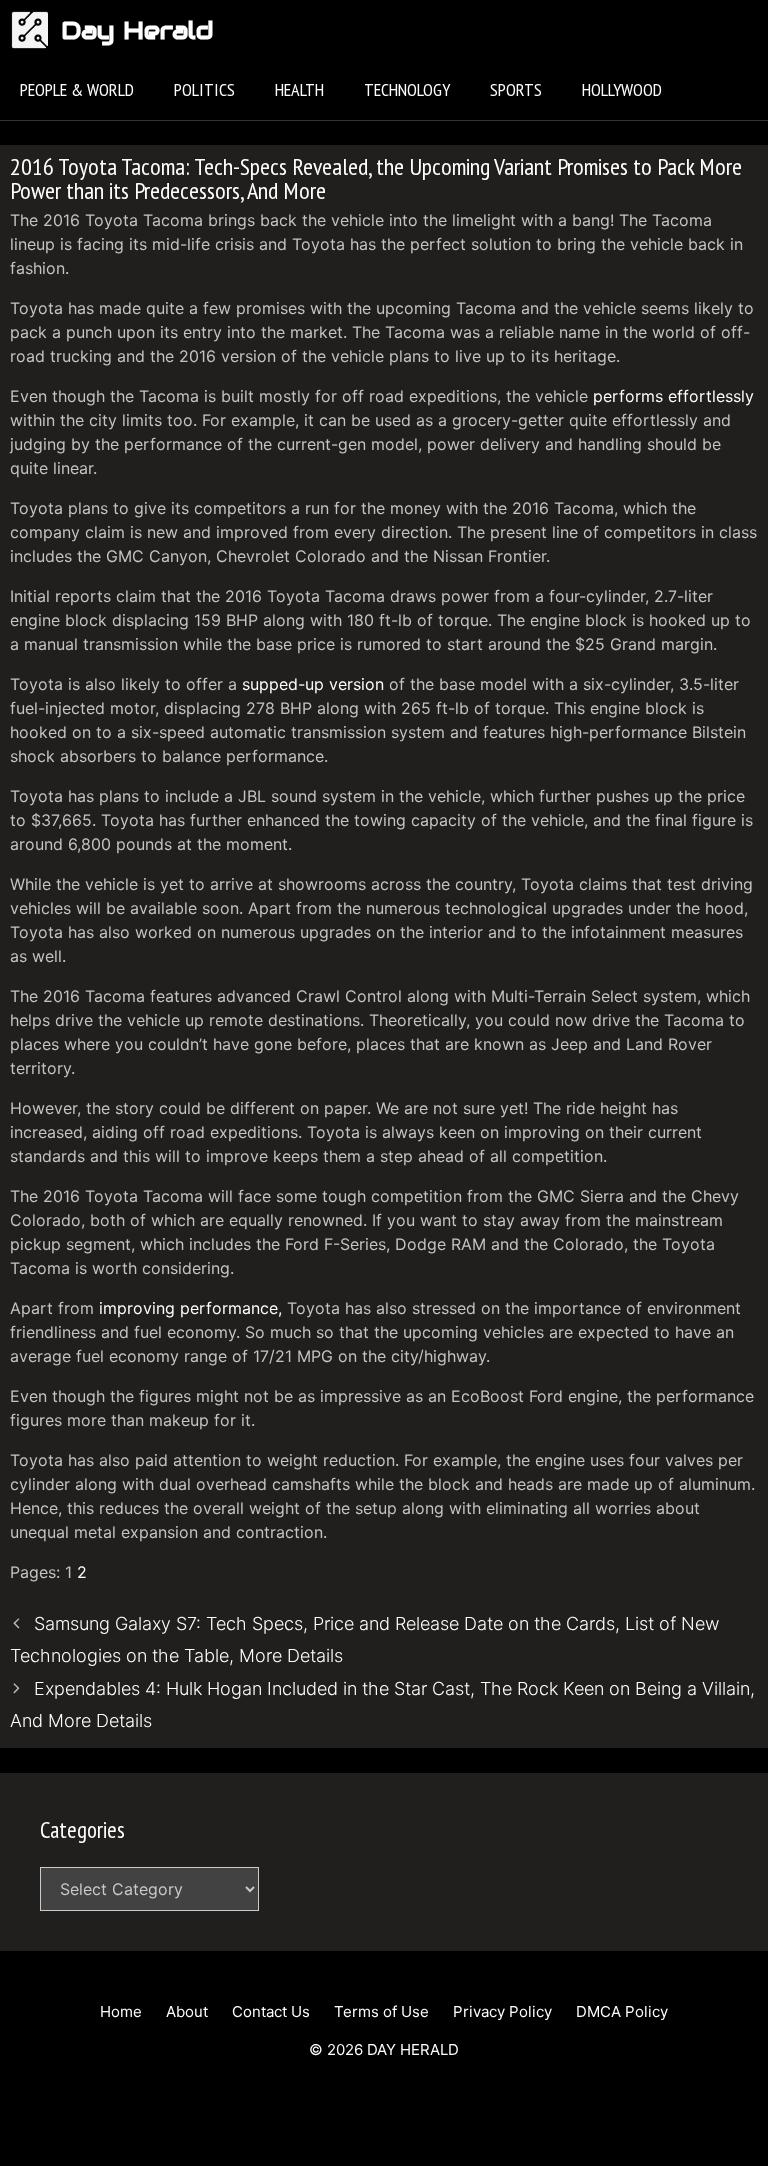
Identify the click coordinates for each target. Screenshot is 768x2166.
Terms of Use (381, 2011)
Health (299, 89)
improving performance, (190, 1308)
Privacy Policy (502, 2011)
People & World (77, 89)
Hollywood (622, 89)
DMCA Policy (622, 2011)
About (187, 2011)
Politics (204, 89)
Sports (516, 89)
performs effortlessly (673, 396)
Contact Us (271, 2011)
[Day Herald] (35, 30)
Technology (407, 89)
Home (121, 2011)
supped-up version (313, 684)
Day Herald (137, 30)
